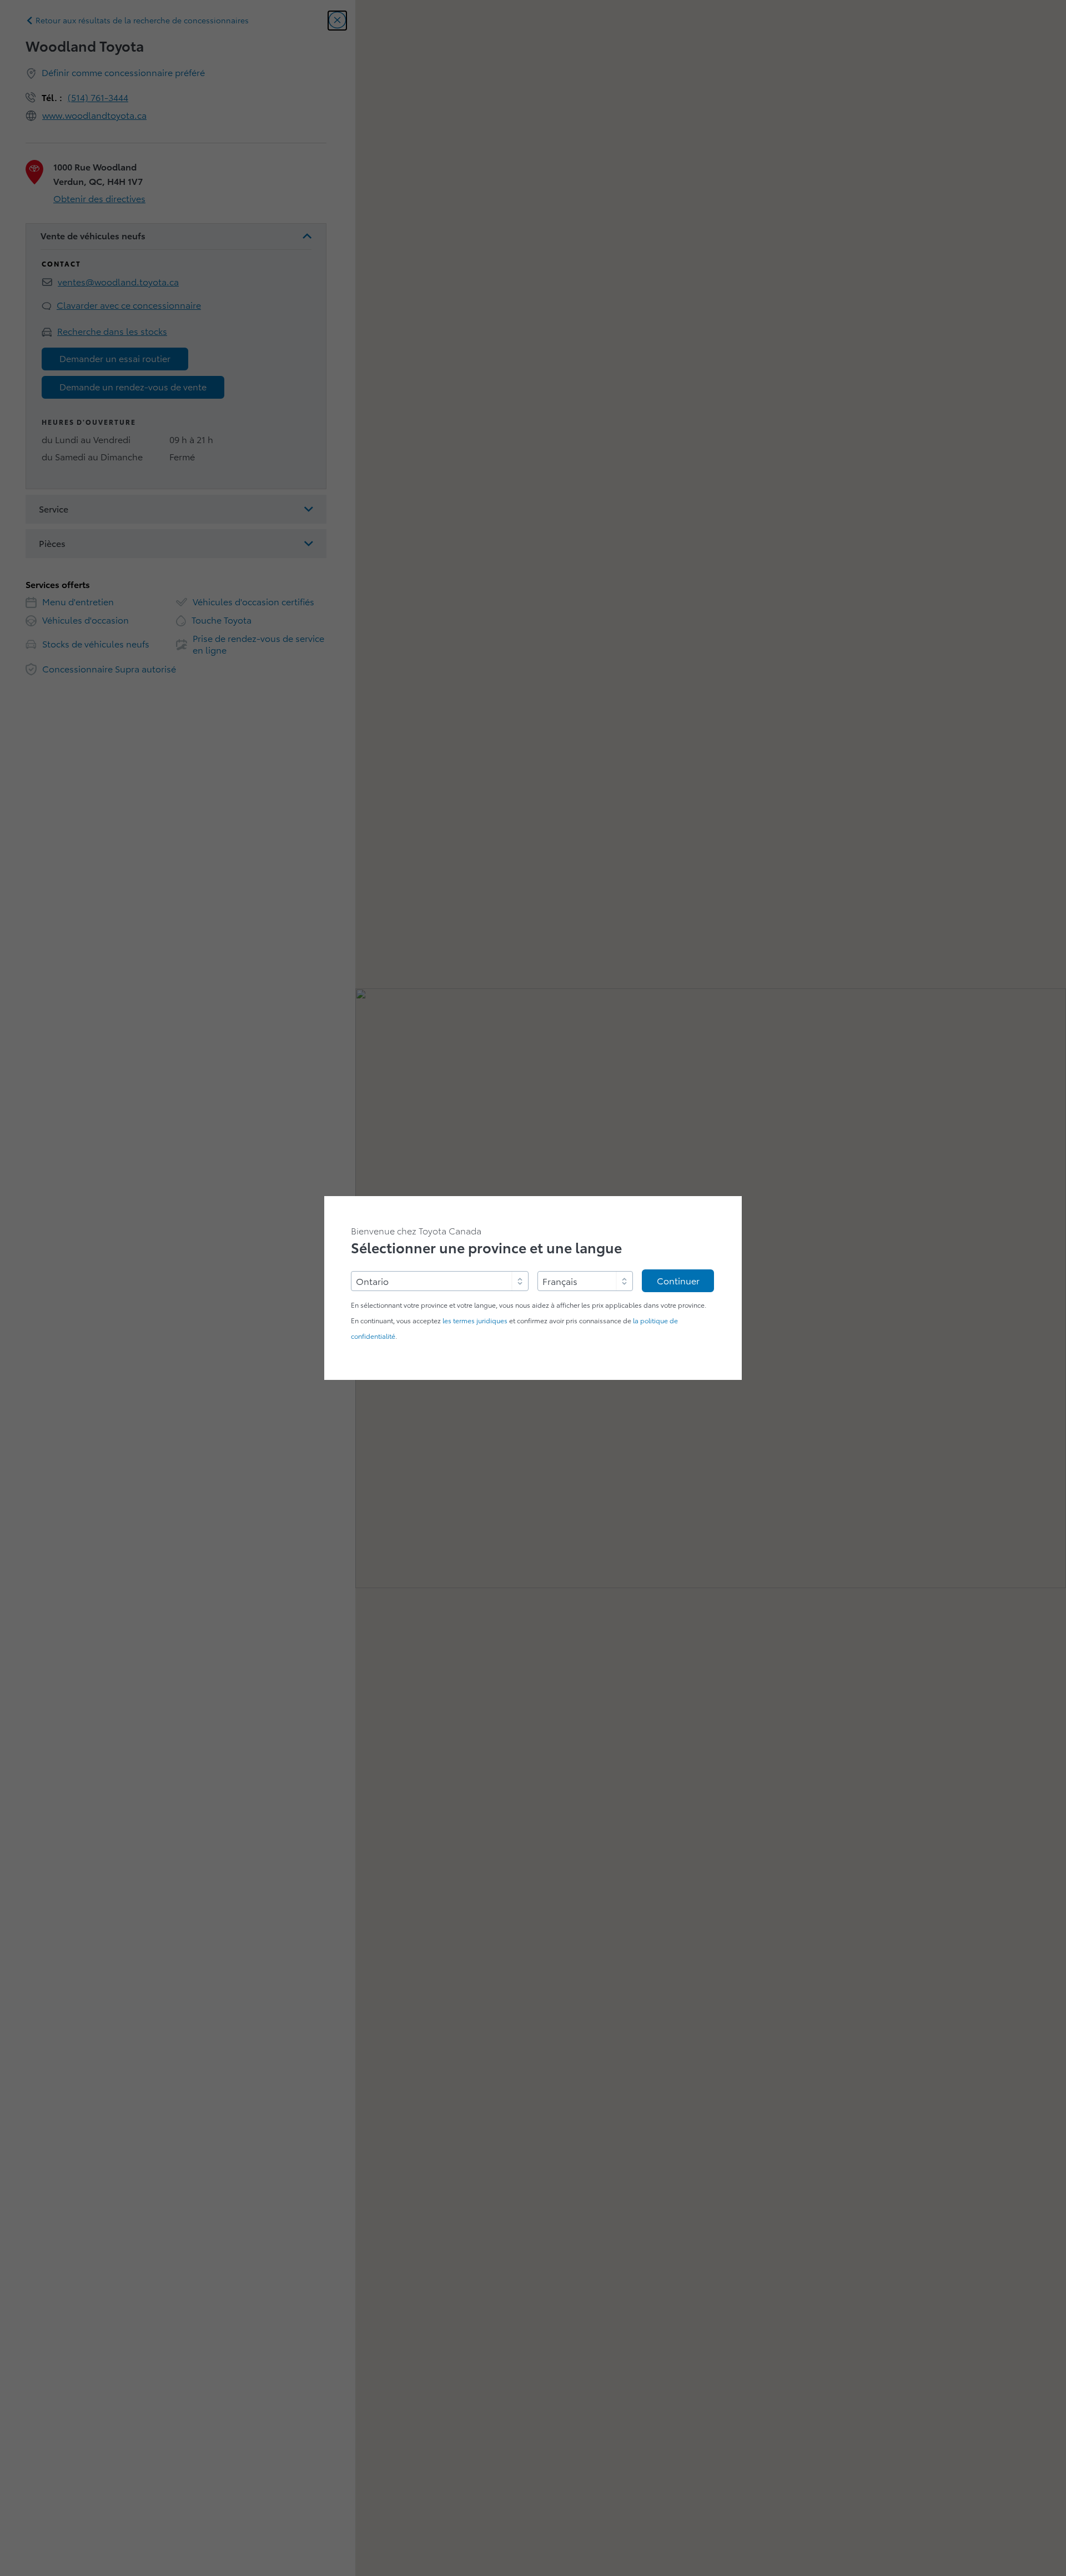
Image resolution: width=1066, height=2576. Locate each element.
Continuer (678, 1281)
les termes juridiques (475, 1321)
